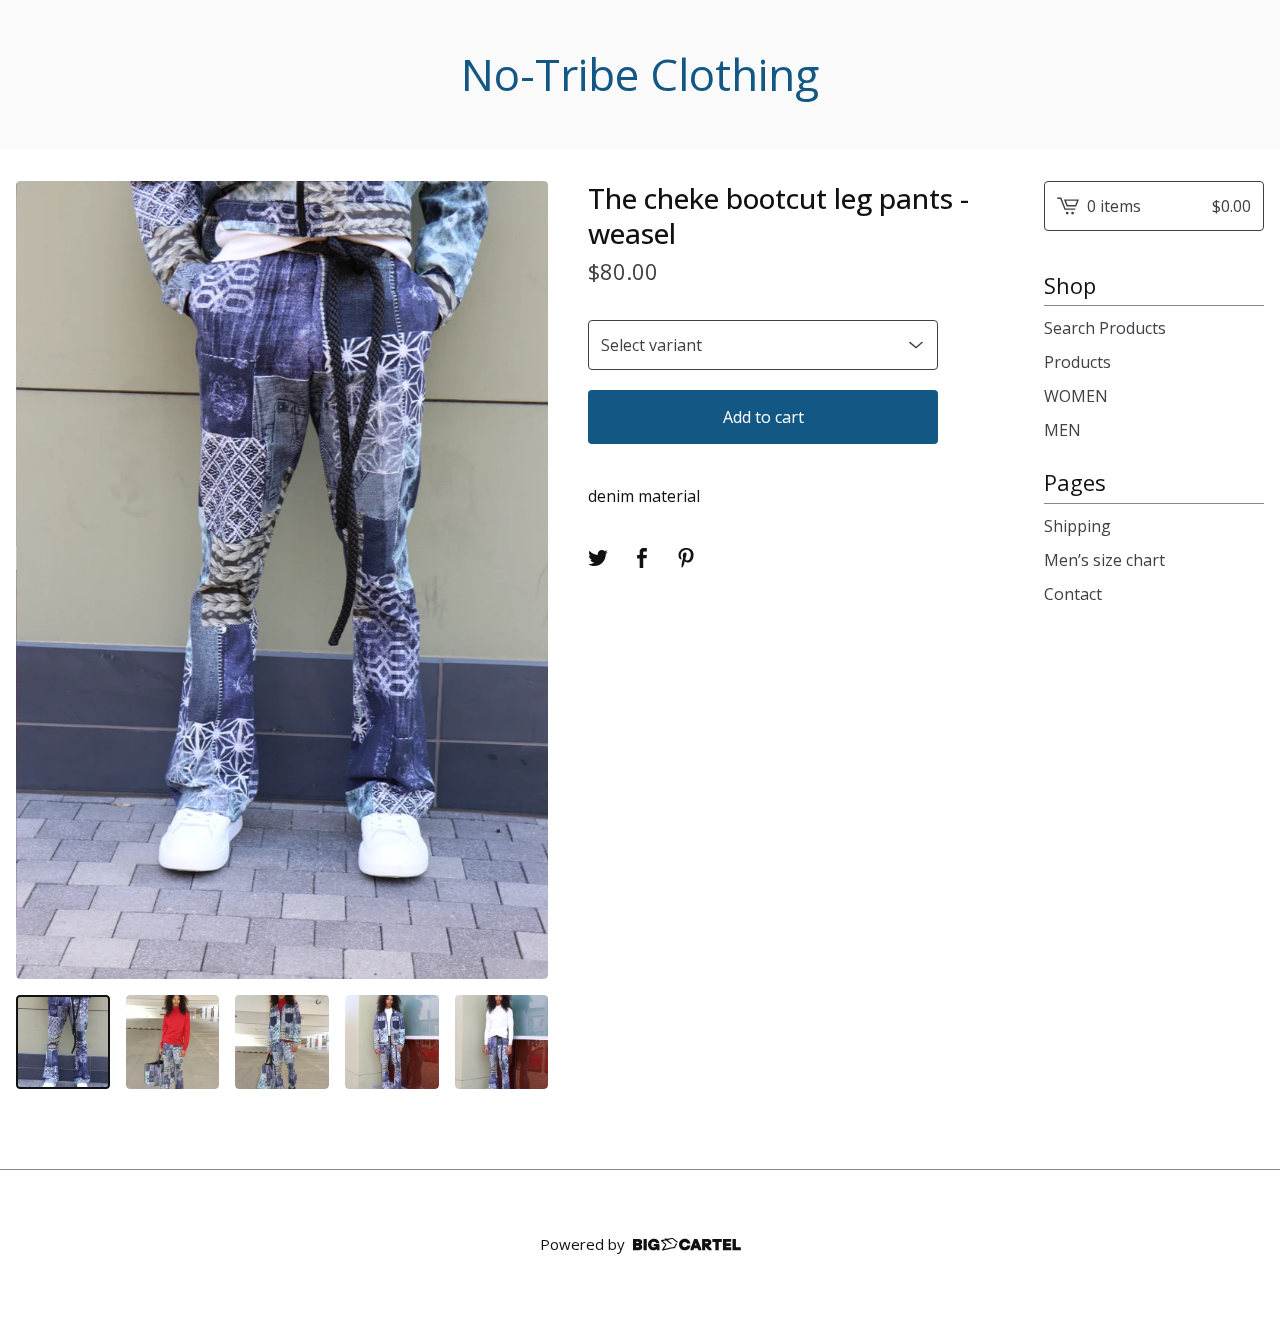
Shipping (1077, 526)
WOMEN (1076, 396)
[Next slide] (520, 580)
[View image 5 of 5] (502, 1042)
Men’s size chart (1104, 560)
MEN (1062, 430)
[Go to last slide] (44, 580)
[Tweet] (598, 558)
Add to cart (763, 417)
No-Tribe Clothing (640, 74)
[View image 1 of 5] (63, 1042)
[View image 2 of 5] (173, 1042)
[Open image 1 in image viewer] (282, 580)
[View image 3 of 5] (282, 1042)
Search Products (1105, 328)
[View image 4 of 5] (392, 1042)
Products (1077, 362)
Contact (1073, 594)
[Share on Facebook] (642, 558)
